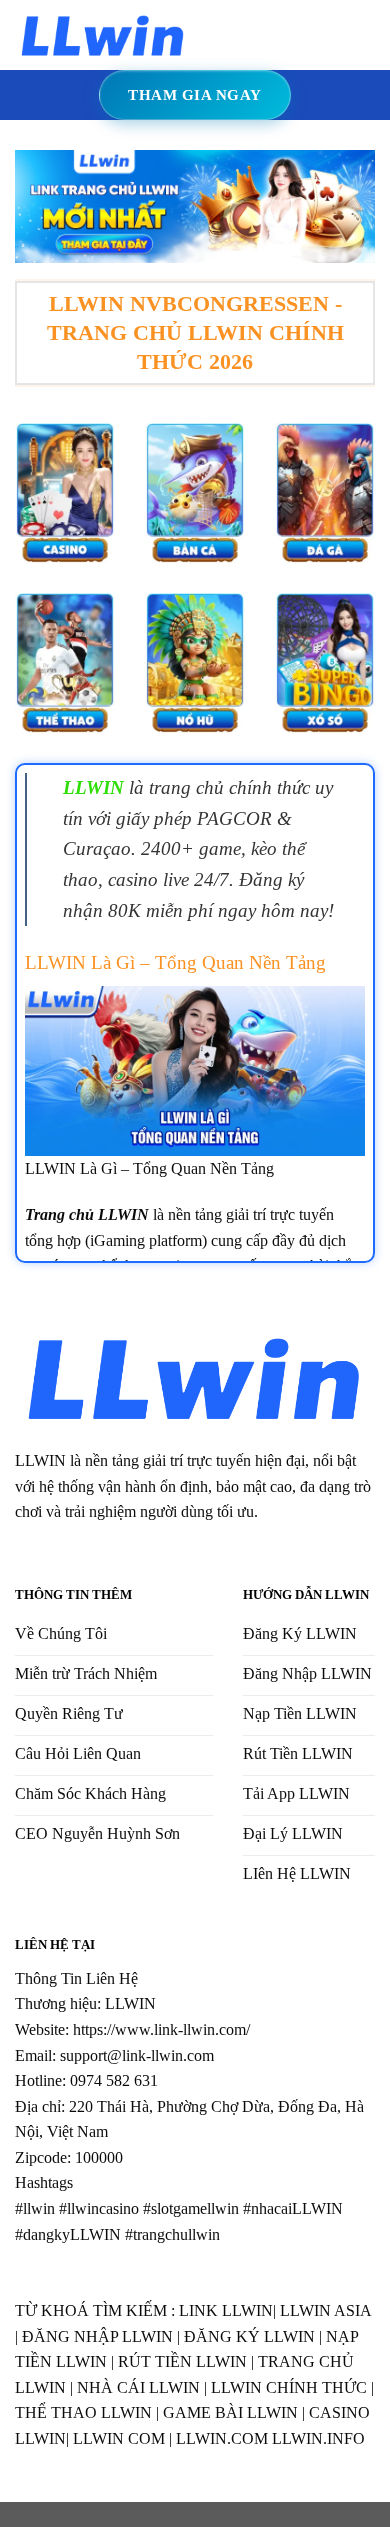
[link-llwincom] (103, 34)
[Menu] (218, 34)
